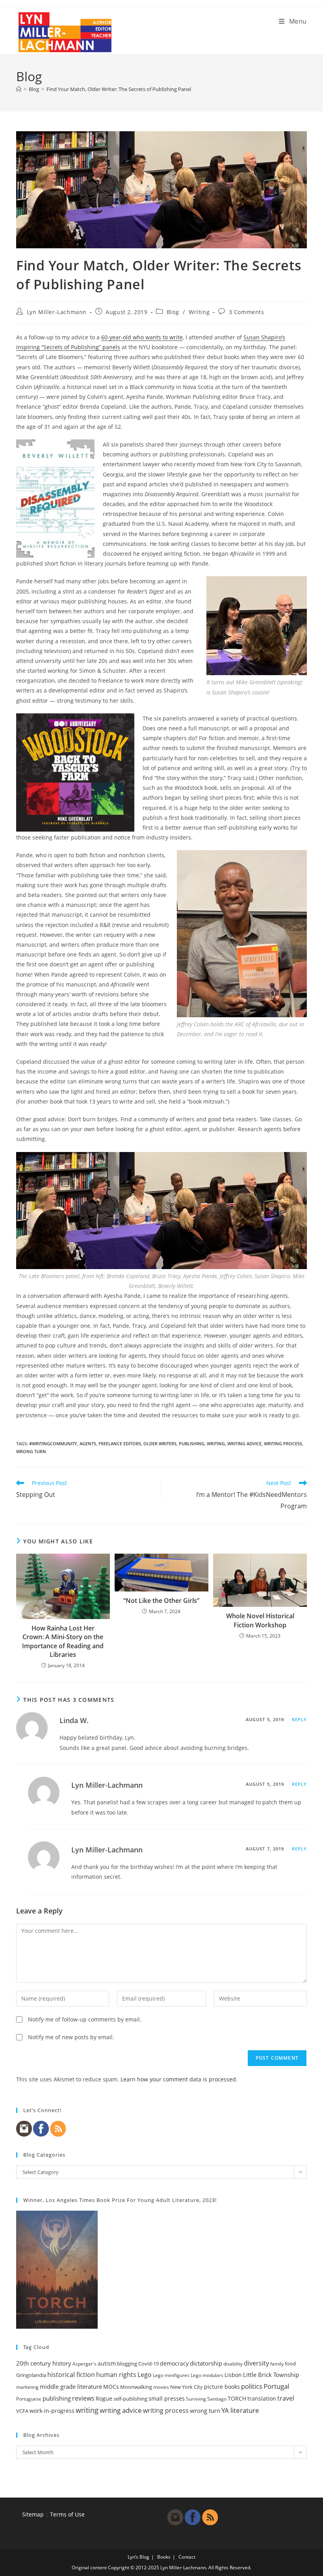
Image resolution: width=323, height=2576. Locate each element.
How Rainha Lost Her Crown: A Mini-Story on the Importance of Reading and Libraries (63, 1641)
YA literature (240, 2410)
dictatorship (206, 2363)
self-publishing (130, 2399)
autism (107, 2363)
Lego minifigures (171, 2375)
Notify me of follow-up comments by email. (85, 2019)
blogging (127, 2364)
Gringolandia (31, 2375)
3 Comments (247, 312)
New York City (187, 2387)
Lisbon (233, 2375)
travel (286, 2398)
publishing (192, 1443)
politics (252, 2386)
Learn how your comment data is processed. (179, 2079)
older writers (160, 1443)
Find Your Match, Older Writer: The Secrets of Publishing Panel (119, 89)
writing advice (244, 1443)
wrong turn (31, 1451)
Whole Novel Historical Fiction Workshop (260, 1620)
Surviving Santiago (206, 2399)
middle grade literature (71, 2386)
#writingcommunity (53, 1443)
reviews (83, 2398)
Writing (199, 312)
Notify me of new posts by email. (71, 2037)
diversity (256, 2363)
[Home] (19, 89)
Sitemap (33, 2514)
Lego (145, 2375)
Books (164, 2557)
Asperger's (84, 2364)
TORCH (237, 2399)
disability (233, 2364)
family (277, 2364)
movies (161, 2387)
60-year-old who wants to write (142, 337)
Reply (300, 1719)
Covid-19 (149, 2364)
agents (88, 1443)
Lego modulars (207, 2375)
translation (262, 2398)
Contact (187, 2557)
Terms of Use (67, 2514)
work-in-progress (52, 2411)
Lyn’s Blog (138, 2557)
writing (216, 1443)
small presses (167, 2399)
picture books (222, 2387)
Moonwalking (136, 2387)
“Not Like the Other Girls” (161, 1601)
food (290, 2364)
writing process (283, 1443)
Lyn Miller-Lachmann (57, 312)
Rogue (104, 2398)
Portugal (276, 2386)
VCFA (22, 2411)
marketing (27, 2387)
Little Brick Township (271, 2375)
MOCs (111, 2387)
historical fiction (71, 2375)
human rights (116, 2375)
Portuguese (29, 2399)
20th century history (44, 2363)
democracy (174, 2363)
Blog (173, 312)
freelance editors (120, 1443)
